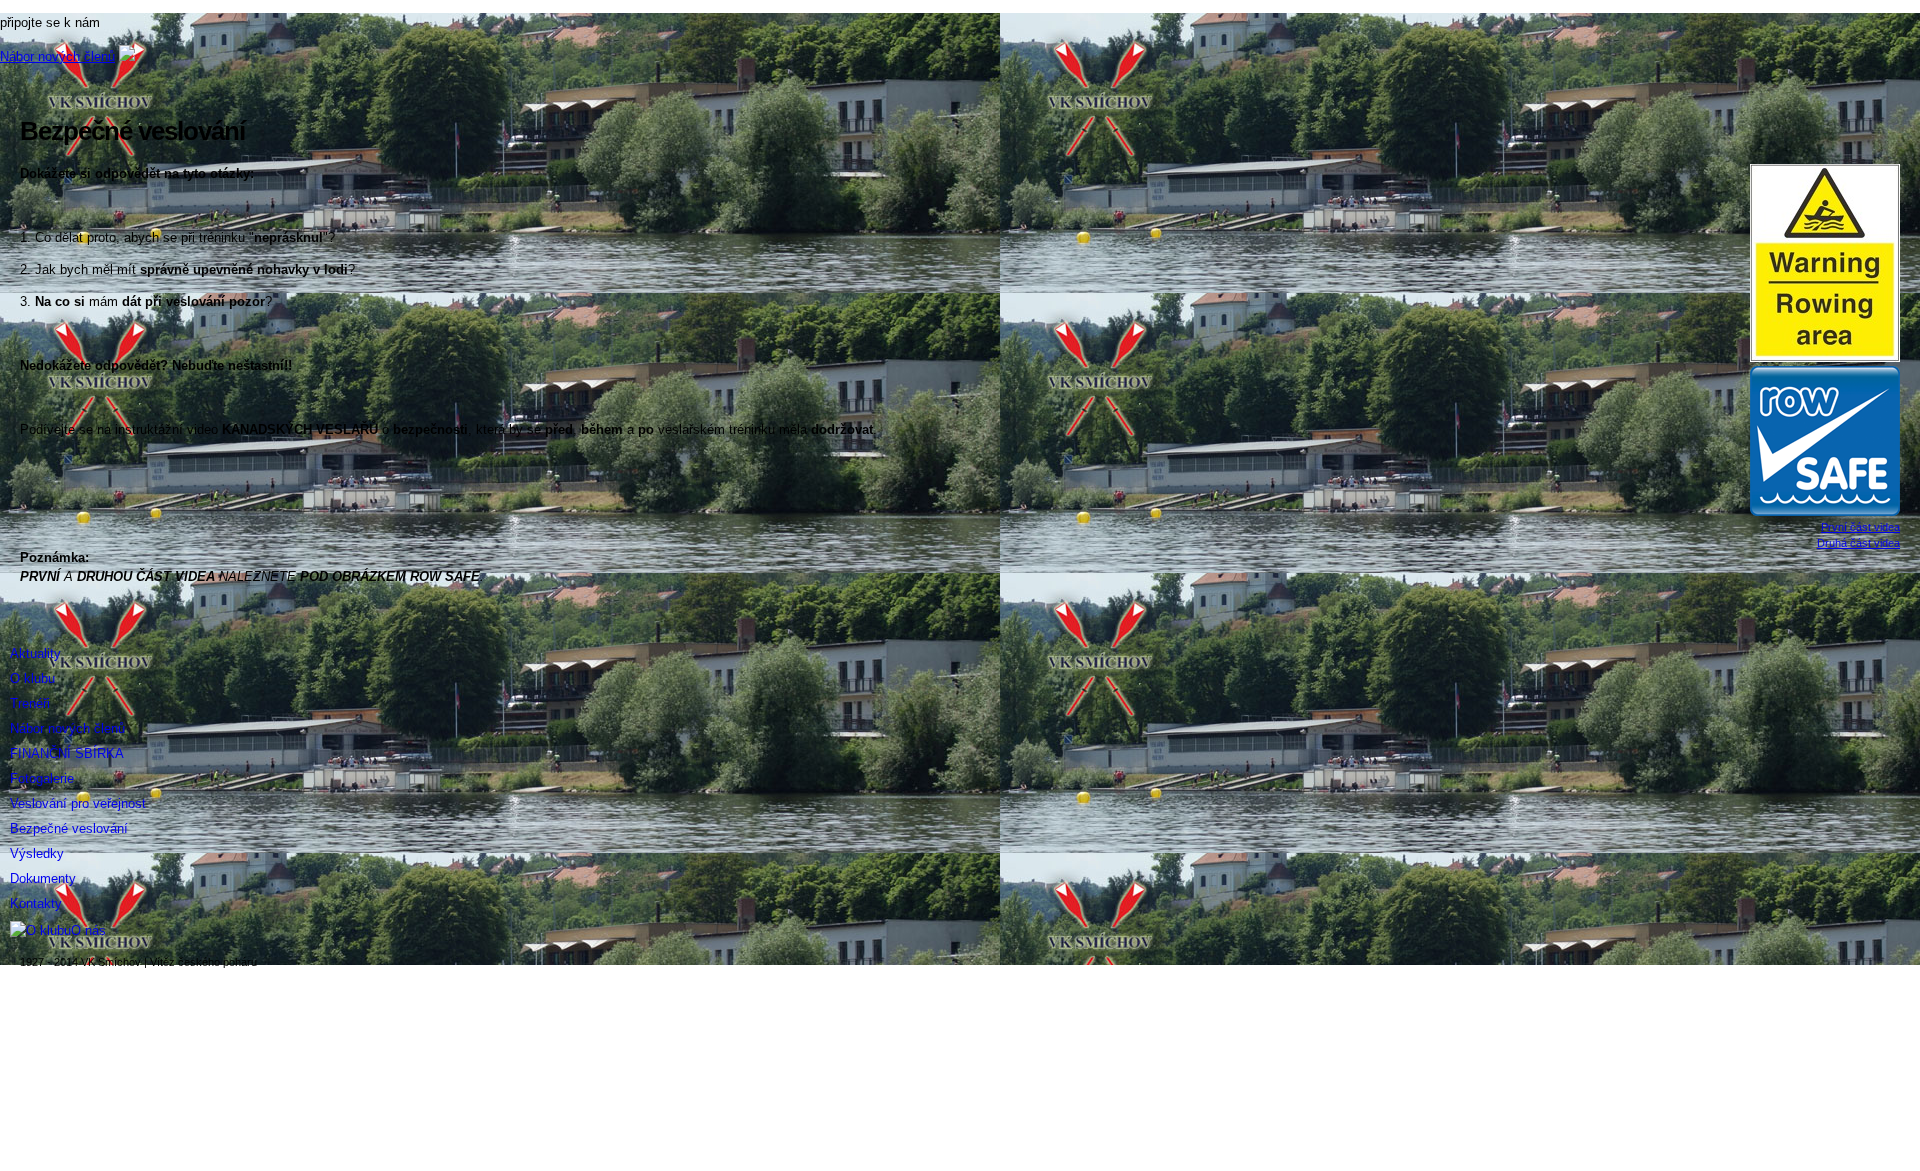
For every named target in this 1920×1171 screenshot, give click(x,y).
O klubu (32, 678)
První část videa (1860, 527)
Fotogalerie (42, 778)
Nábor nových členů (57, 56)
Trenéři (30, 703)
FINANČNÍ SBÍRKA (67, 753)
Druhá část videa (1858, 543)
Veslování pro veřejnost (78, 803)
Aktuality (35, 653)
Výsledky (37, 853)
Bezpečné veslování (69, 828)
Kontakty (36, 903)
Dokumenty (43, 878)
